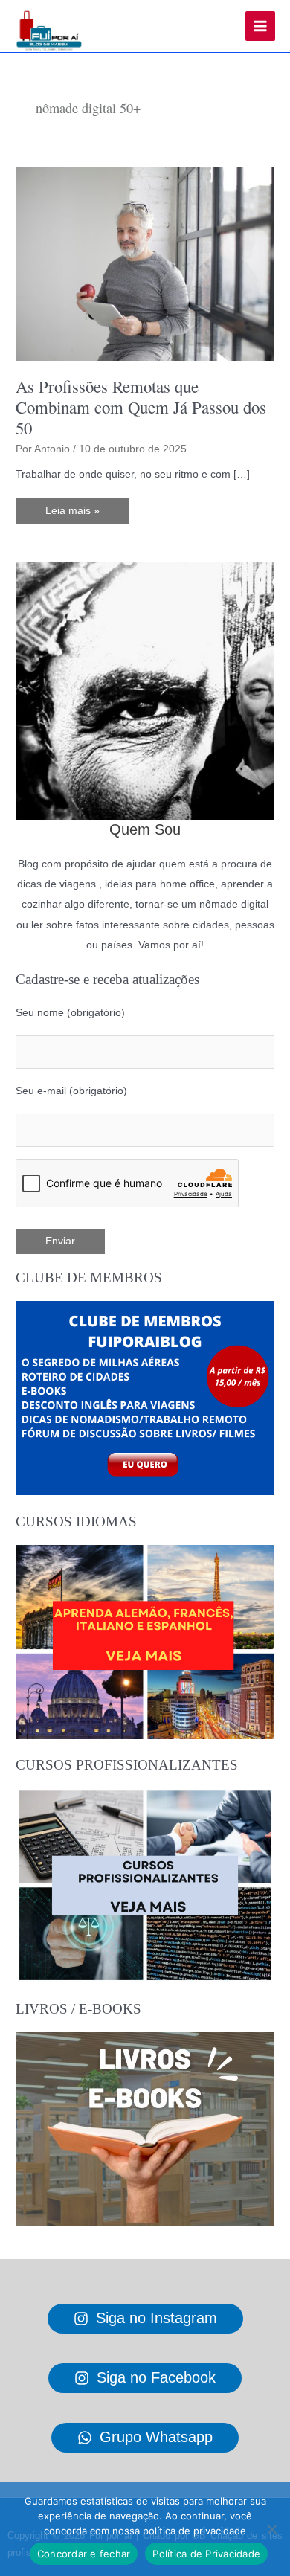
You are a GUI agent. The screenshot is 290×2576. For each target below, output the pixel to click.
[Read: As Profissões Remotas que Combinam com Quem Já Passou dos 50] (145, 263)
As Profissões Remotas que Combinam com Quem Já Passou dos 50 (141, 407)
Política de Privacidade (206, 2554)
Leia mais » (72, 514)
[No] (271, 2529)
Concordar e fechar (84, 2554)
